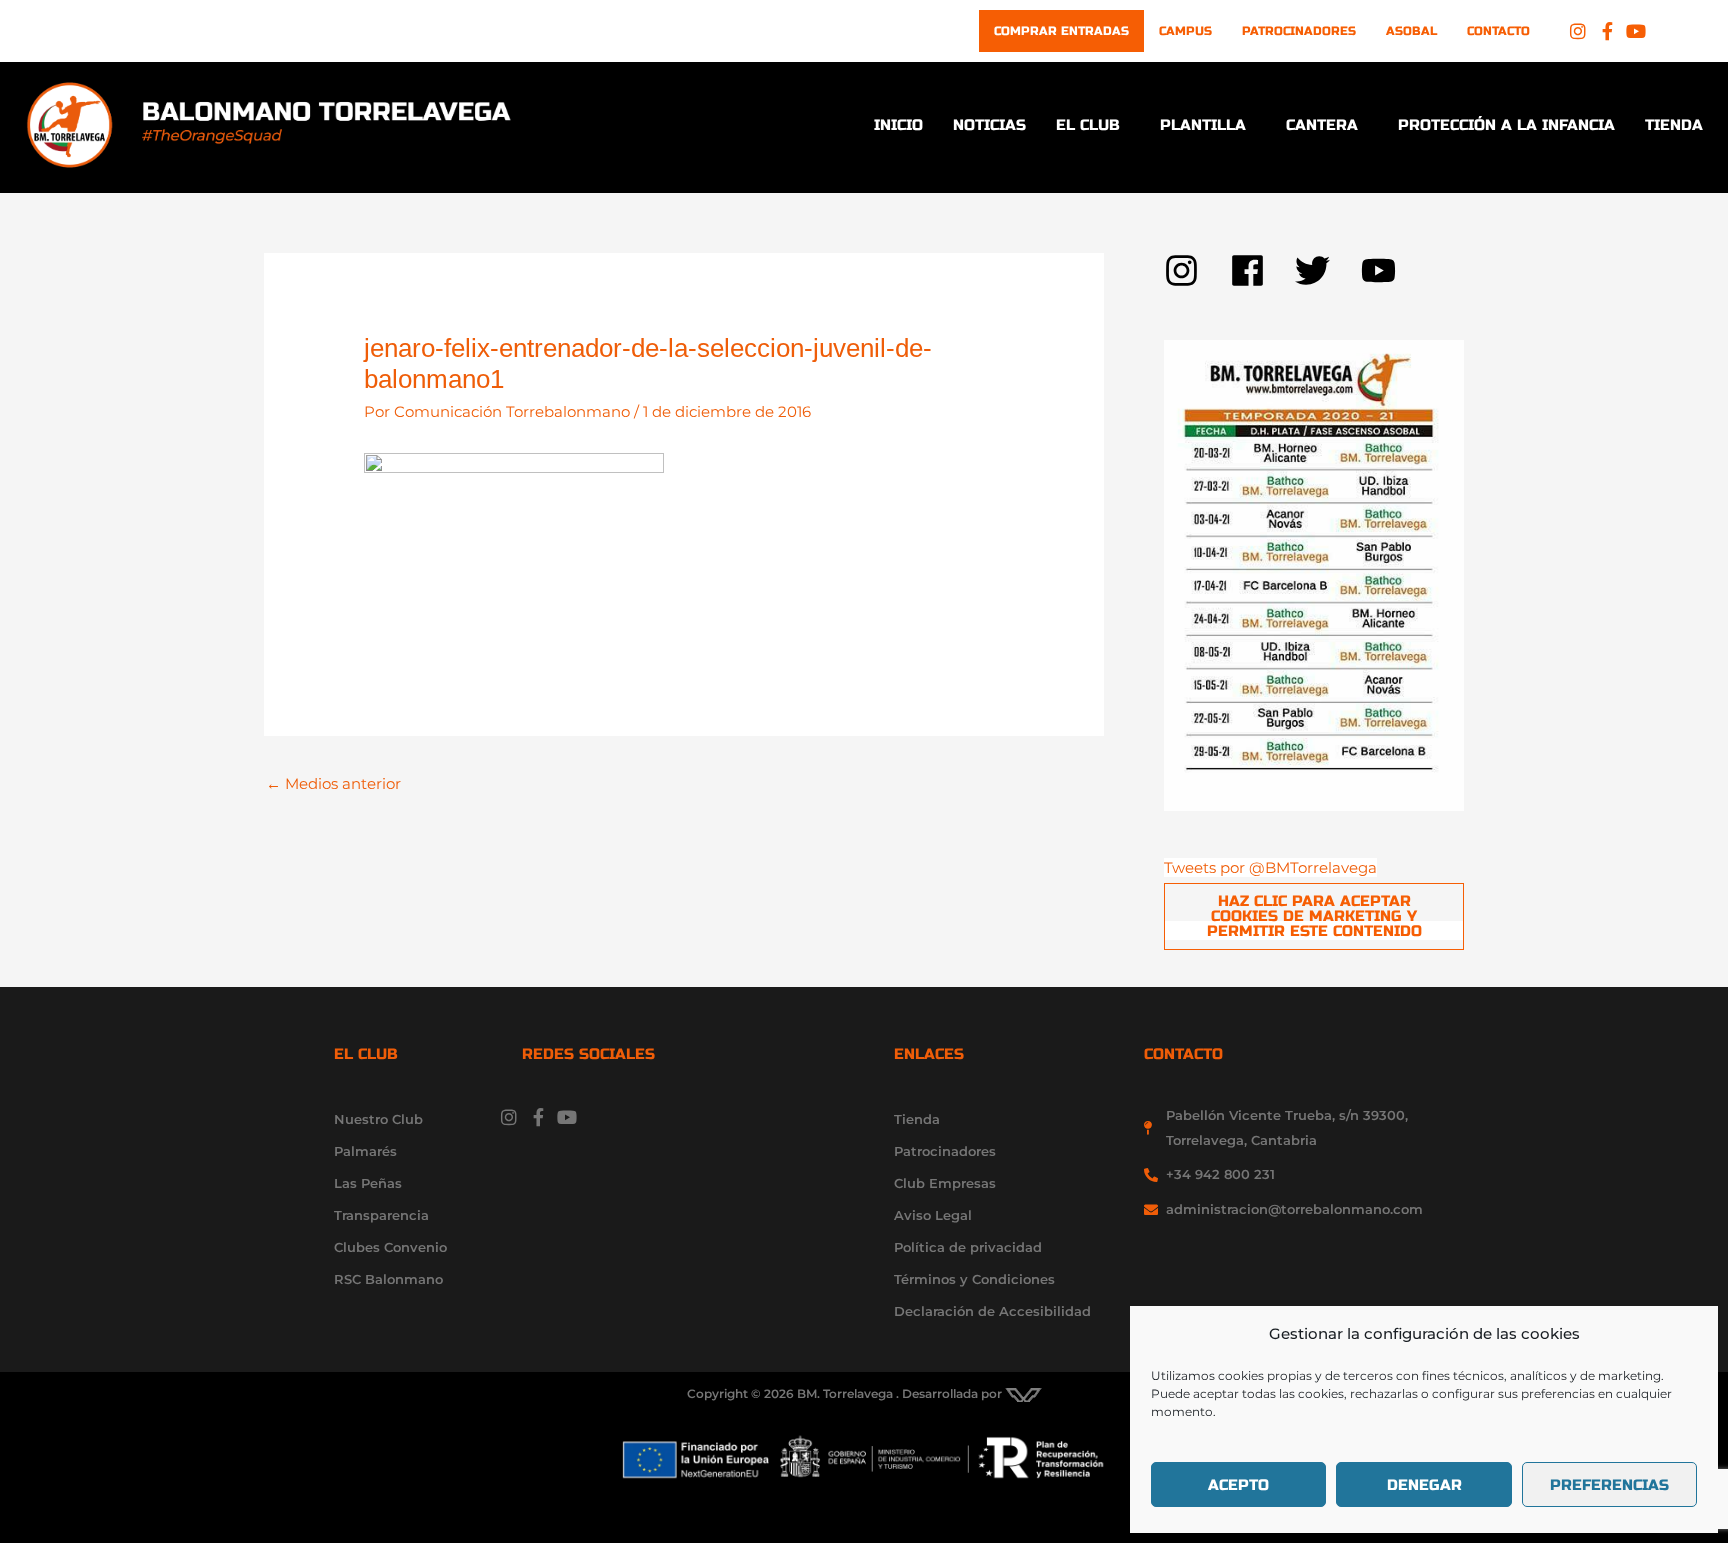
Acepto (1238, 1485)
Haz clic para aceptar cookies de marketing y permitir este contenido (1314, 916)
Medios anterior (333, 783)
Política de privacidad (968, 1247)
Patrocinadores (1299, 31)
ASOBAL (1411, 31)
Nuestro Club (378, 1119)
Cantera (1322, 125)
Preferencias (1609, 1485)
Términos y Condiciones (974, 1279)
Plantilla (1203, 125)
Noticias (989, 125)
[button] (1093, 125)
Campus (1185, 31)
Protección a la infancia (1506, 125)
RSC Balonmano (388, 1279)
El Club (1088, 125)
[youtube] (1384, 270)
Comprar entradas (1061, 31)
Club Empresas (945, 1183)
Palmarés (365, 1151)
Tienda (1674, 125)
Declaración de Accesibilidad (992, 1311)
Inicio (898, 125)
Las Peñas (368, 1183)
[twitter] (1328, 270)
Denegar (1424, 1485)
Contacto (1498, 31)
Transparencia (381, 1215)
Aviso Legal (933, 1215)
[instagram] (1197, 270)
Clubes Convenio (390, 1247)
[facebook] (1263, 270)
